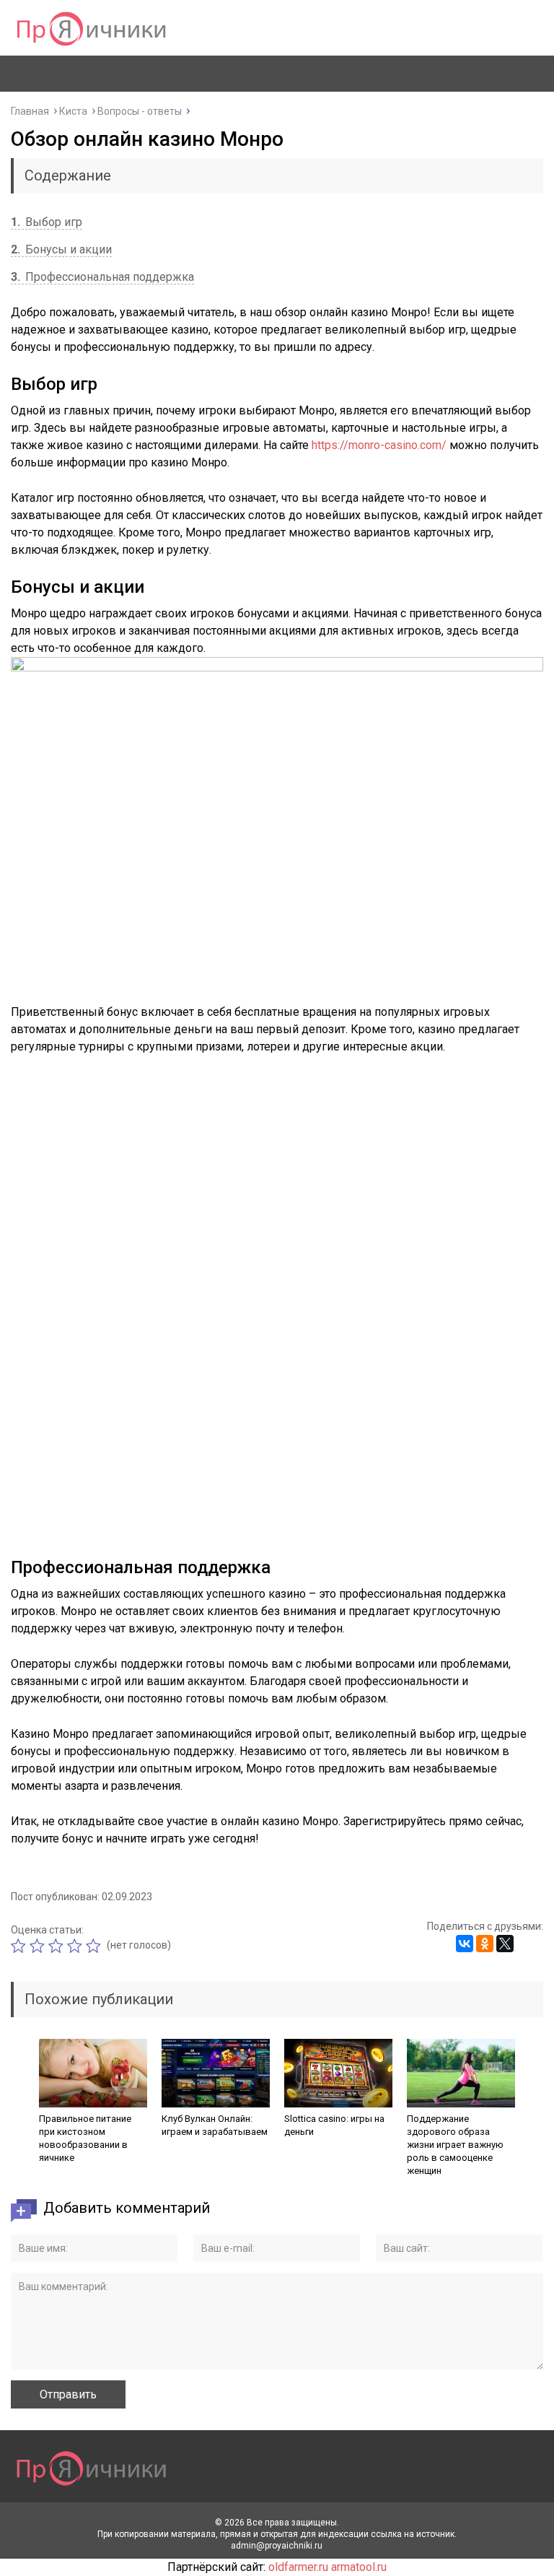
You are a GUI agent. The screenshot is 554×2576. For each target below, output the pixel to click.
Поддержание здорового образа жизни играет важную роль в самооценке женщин (455, 2145)
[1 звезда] (20, 1946)
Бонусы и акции (61, 249)
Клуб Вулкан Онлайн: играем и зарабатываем (215, 2125)
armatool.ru (359, 2567)
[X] (505, 1944)
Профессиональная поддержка (102, 277)
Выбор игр (47, 222)
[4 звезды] (76, 1946)
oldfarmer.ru (298, 2567)
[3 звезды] (58, 1946)
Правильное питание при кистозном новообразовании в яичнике (85, 2138)
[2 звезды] (39, 1946)
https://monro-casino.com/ (379, 445)
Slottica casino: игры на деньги (334, 2125)
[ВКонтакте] (465, 1944)
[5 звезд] (95, 1946)
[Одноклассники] (485, 1944)
